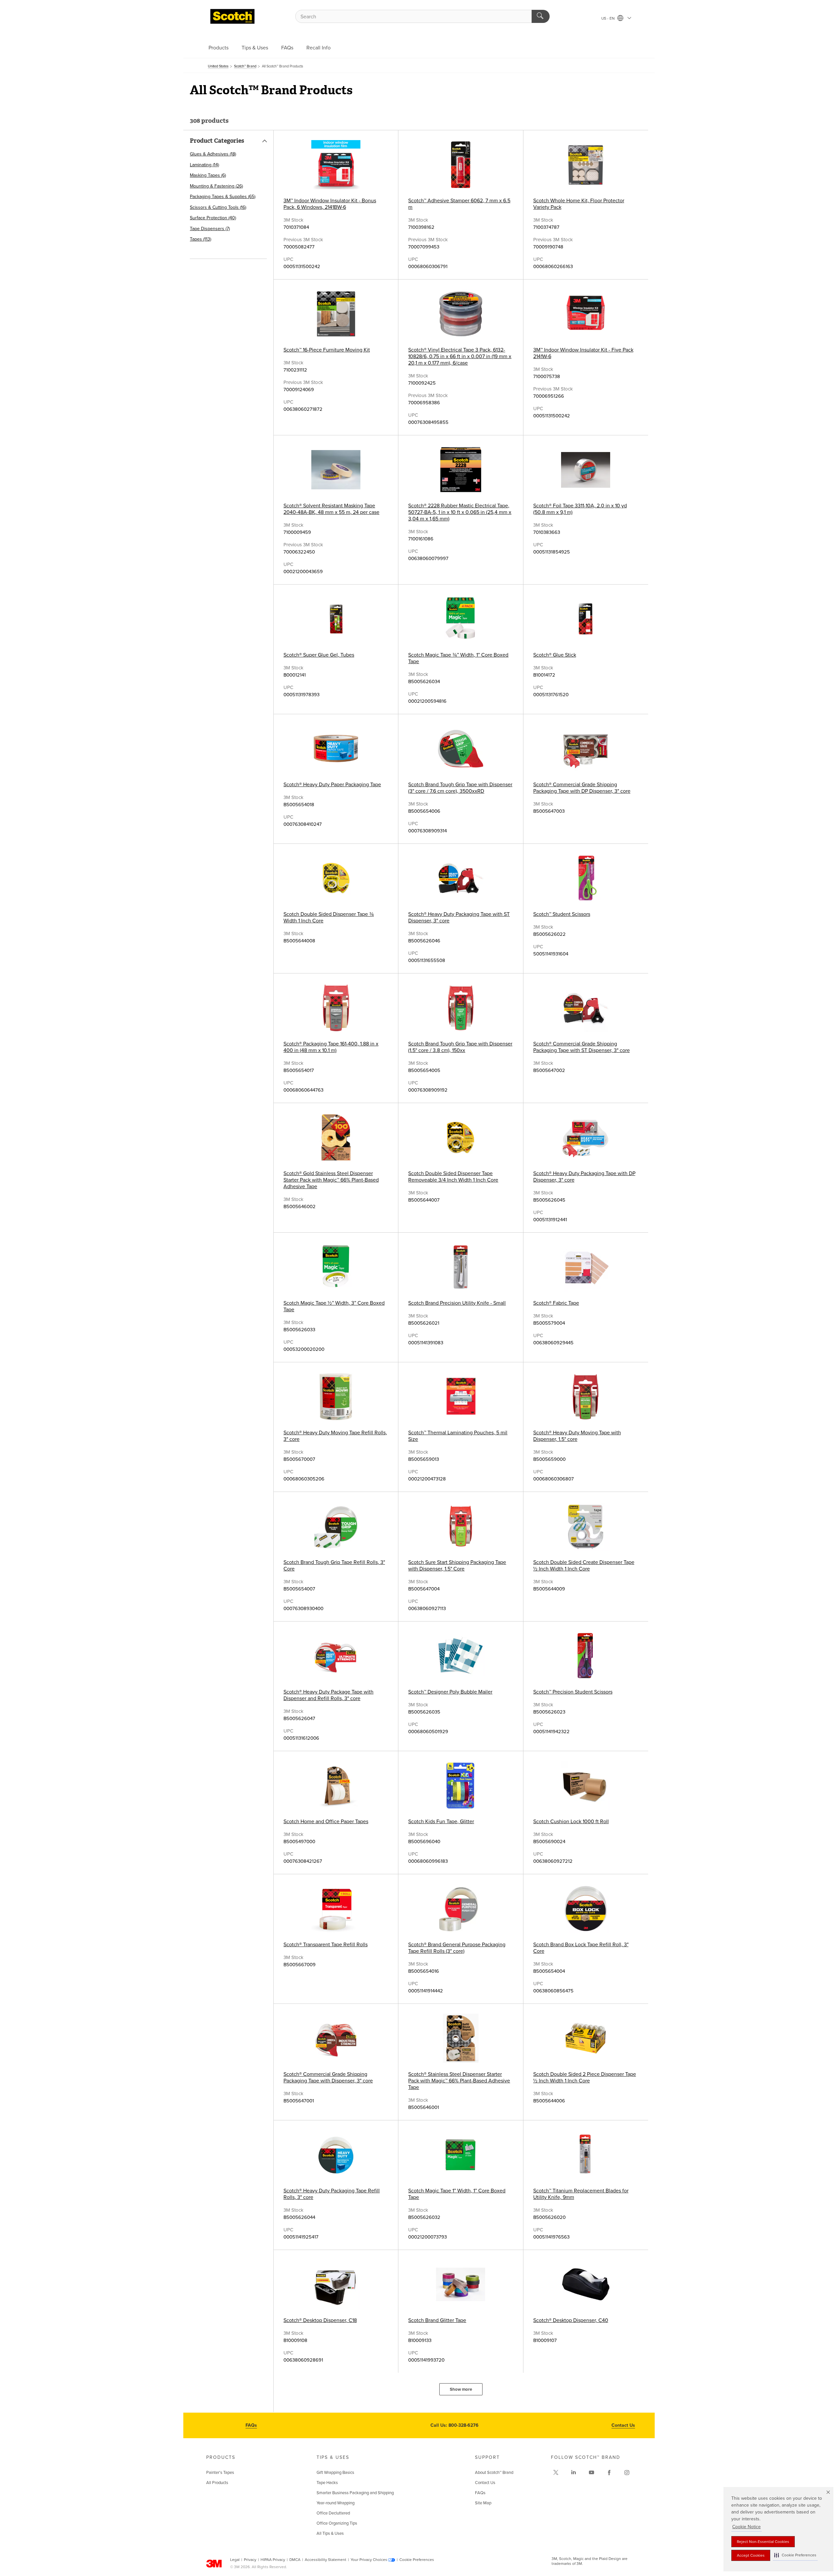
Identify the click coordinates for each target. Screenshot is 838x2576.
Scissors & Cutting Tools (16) (218, 207)
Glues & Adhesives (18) (213, 154)
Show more (461, 2389)
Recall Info (319, 48)
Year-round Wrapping (336, 2503)
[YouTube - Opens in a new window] (592, 2473)
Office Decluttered (333, 2513)
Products (219, 48)
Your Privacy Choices (369, 2560)
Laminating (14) (204, 165)
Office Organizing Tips (337, 2523)
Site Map (483, 2503)
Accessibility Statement (326, 2560)
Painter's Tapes (220, 2473)
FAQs (287, 48)
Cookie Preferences (417, 2560)
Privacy (250, 2560)
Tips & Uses (255, 48)
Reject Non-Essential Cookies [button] (763, 2542)
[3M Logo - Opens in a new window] (232, 16)
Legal (235, 2560)
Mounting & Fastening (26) (216, 186)
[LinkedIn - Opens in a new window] (574, 2473)
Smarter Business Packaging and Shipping (355, 2493)
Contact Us (623, 2425)
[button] (795, 2555)
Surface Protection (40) (213, 218)
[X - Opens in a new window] (556, 2473)
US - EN (609, 18)
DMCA (295, 2560)
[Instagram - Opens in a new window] (627, 2473)
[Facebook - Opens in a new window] (609, 2473)
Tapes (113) (200, 239)
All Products (217, 2483)
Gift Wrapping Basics (335, 2473)
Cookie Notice (747, 2527)
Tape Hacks (327, 2483)
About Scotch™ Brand (494, 2473)
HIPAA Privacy (273, 2560)
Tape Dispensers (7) (210, 229)
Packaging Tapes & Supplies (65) (223, 197)
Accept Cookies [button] (751, 2555)
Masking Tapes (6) (208, 175)
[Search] (541, 16)
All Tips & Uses (330, 2533)
